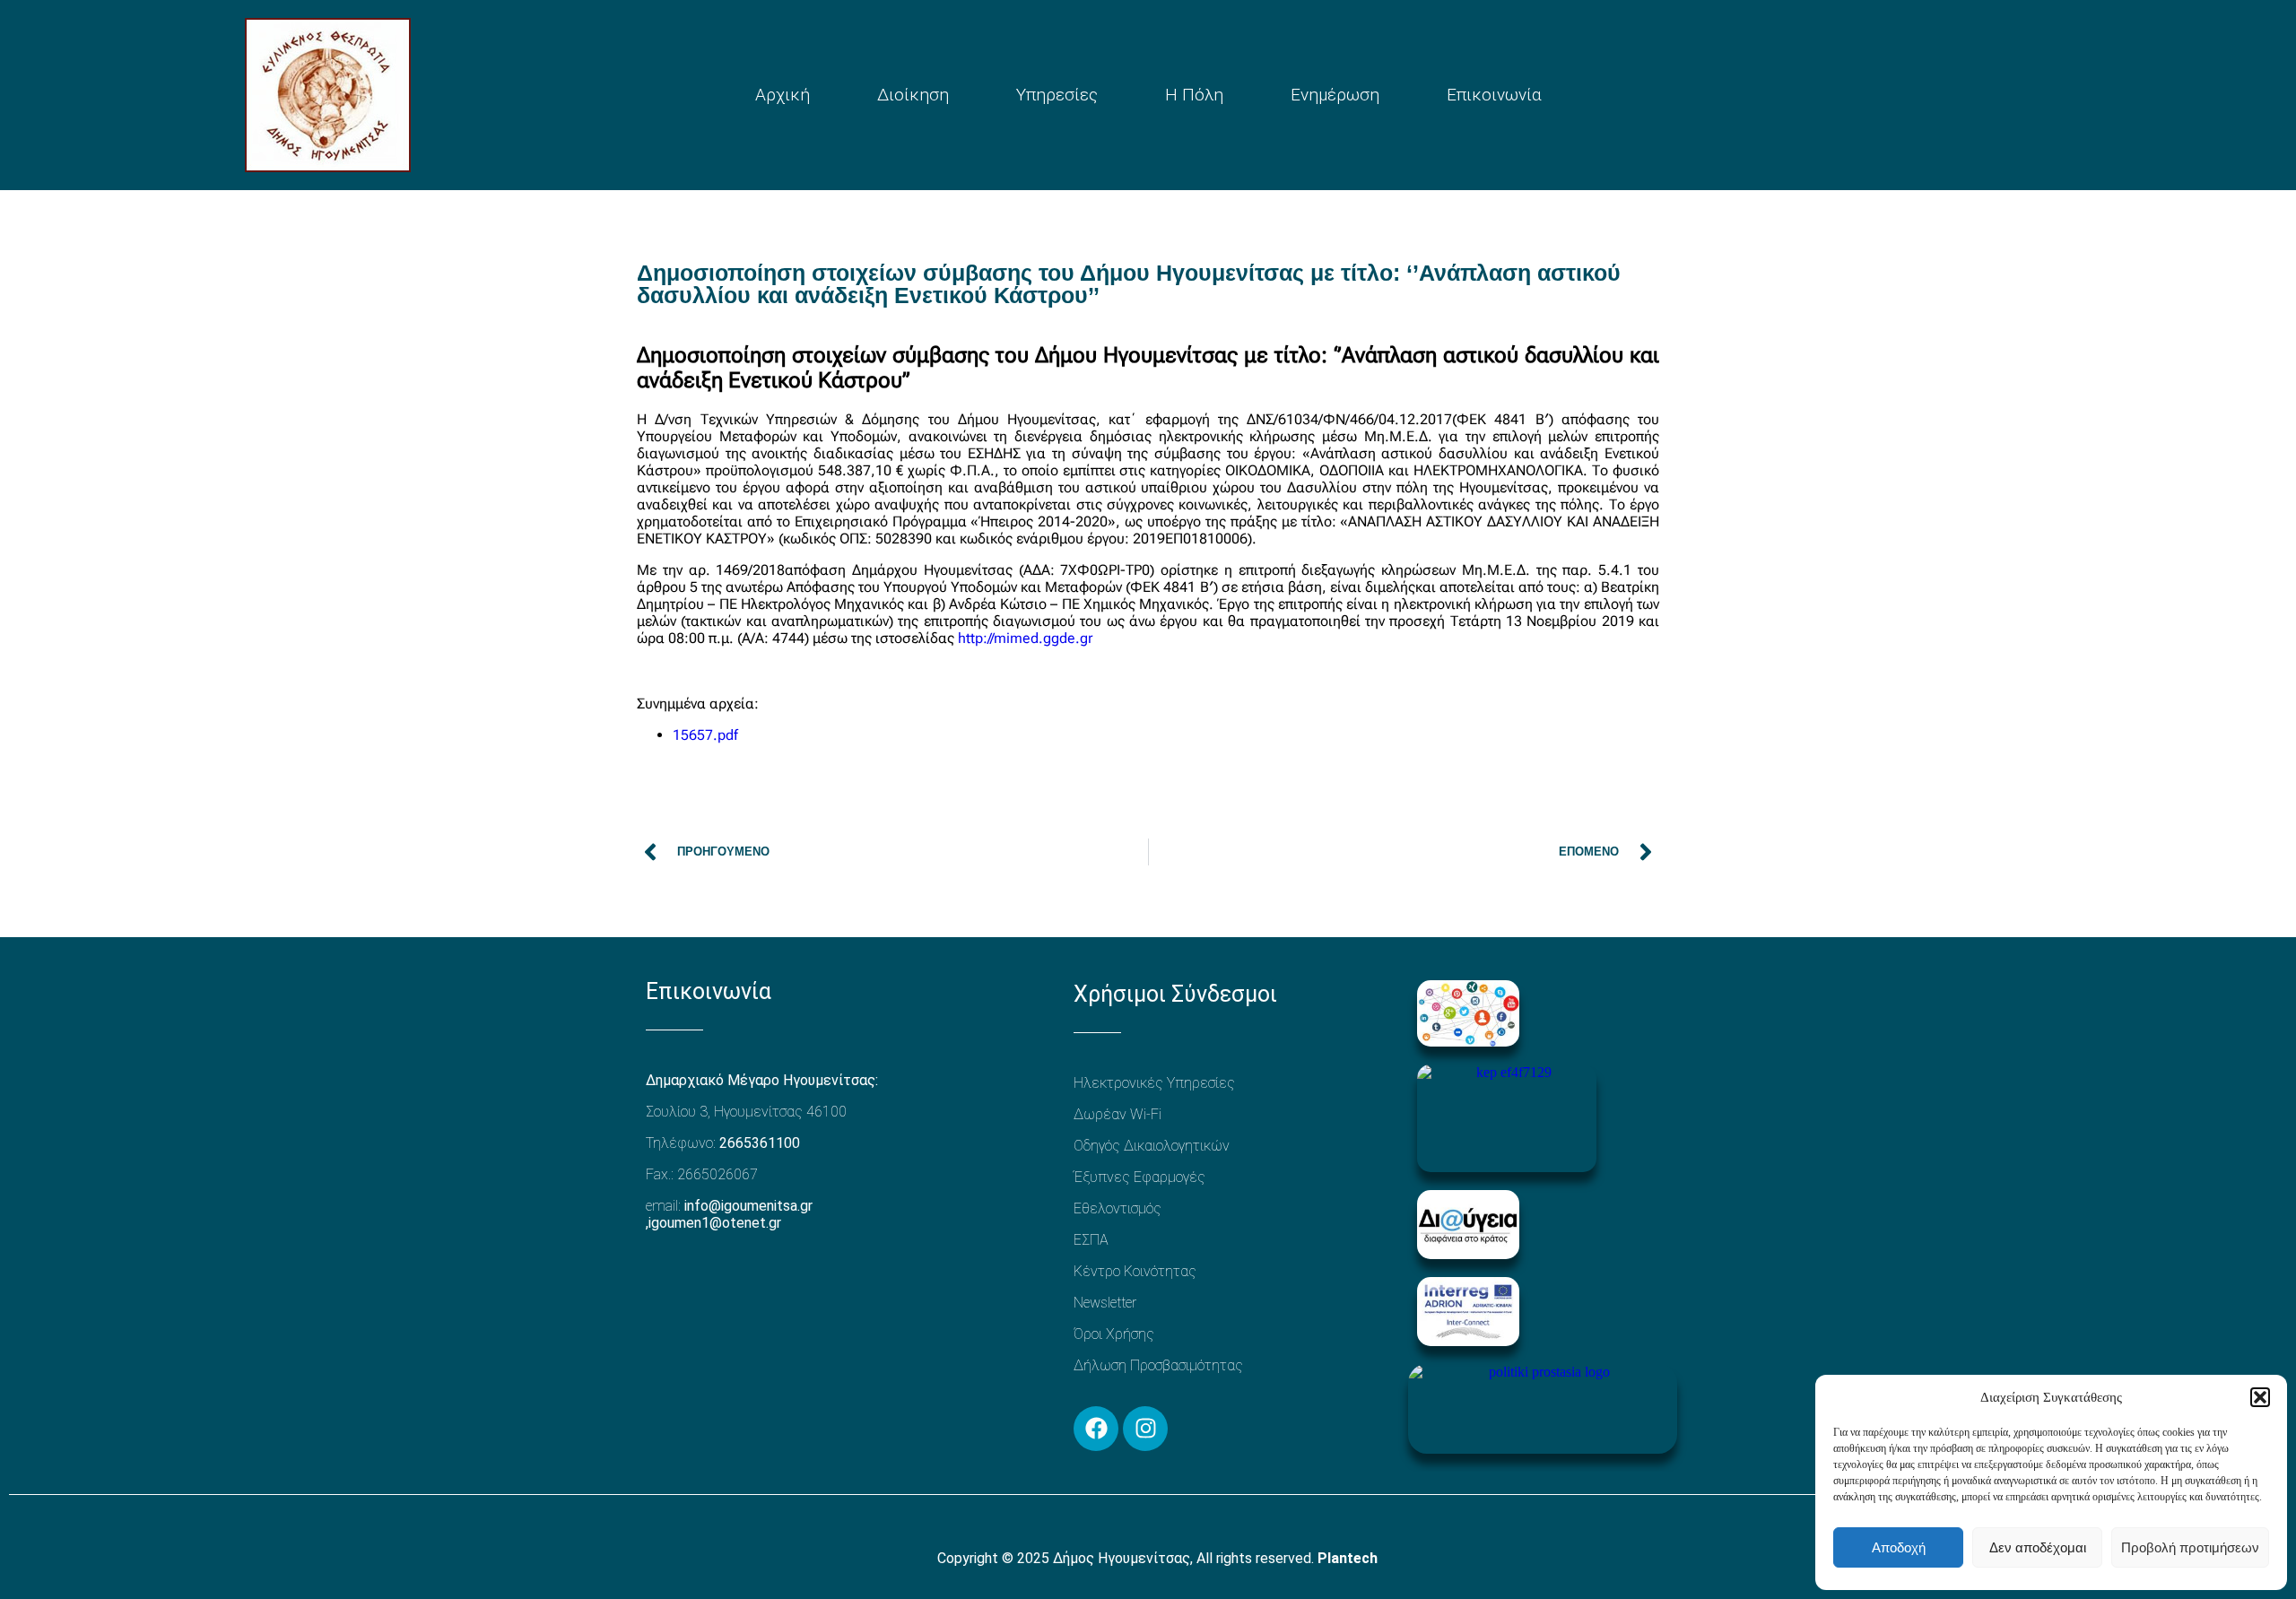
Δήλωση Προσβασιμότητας (1158, 1365)
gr (1086, 638)
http (970, 638)
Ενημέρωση (1335, 95)
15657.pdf (705, 735)
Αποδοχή (1899, 1547)
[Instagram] (1145, 1429)
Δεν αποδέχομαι (2038, 1547)
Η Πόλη (1194, 95)
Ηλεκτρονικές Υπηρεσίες (1154, 1083)
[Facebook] (1096, 1429)
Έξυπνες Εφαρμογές (1139, 1177)
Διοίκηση (913, 95)
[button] (2260, 1397)
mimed (1016, 638)
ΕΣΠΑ (1091, 1240)
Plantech (1348, 1558)
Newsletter (1105, 1303)
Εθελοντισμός (1118, 1208)
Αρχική (783, 95)
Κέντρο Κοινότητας (1135, 1271)
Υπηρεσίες (1057, 95)
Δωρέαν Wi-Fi (1118, 1114)
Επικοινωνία (1494, 95)
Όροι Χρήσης (1114, 1334)
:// (988, 638)
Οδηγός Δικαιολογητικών (1152, 1146)
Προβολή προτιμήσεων (2190, 1547)
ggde (1059, 638)
